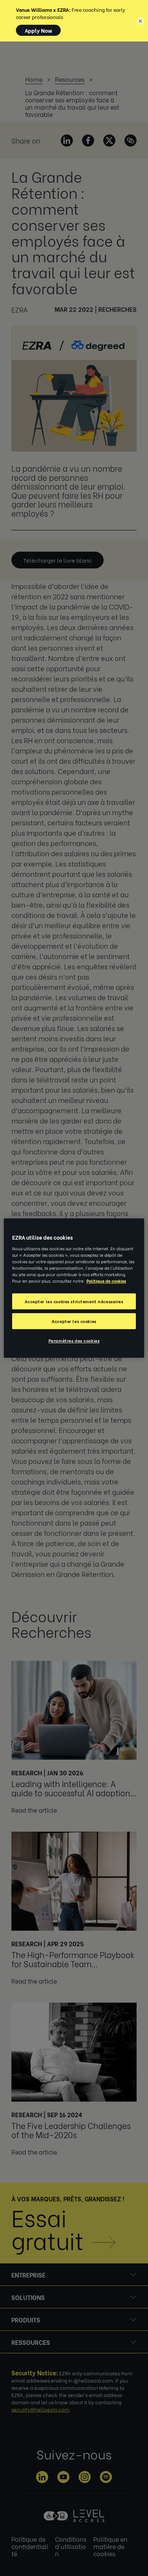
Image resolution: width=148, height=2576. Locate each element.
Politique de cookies (106, 1281)
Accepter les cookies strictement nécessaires (74, 1301)
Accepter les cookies (74, 1321)
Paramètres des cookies (74, 1340)
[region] (74, 1288)
